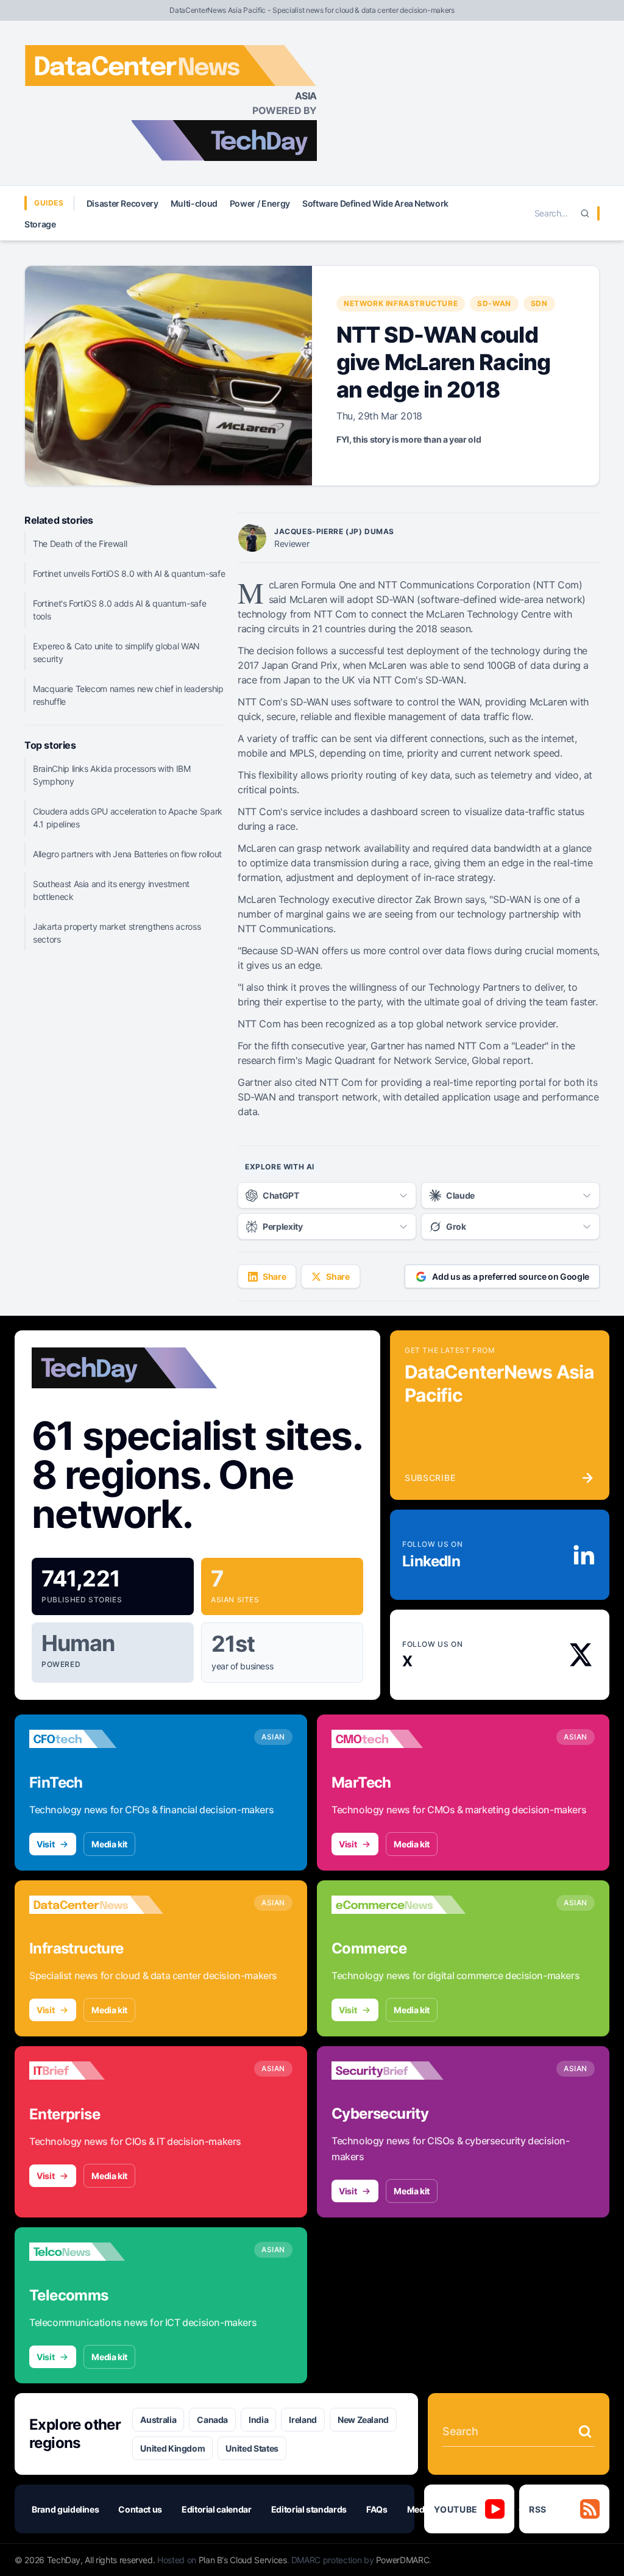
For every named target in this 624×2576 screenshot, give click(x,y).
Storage (40, 224)
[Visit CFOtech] (96, 1739)
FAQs (377, 2509)
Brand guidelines (65, 2509)
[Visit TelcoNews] (96, 2252)
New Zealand (363, 2420)
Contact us (140, 2509)
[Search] (585, 213)
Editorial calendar (217, 2509)
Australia (158, 2420)
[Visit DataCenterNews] (96, 1905)
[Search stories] (585, 2432)
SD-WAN (494, 303)
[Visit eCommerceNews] (399, 1905)
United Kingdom (172, 2448)
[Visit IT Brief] (96, 2071)
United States (252, 2448)
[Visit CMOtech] (399, 1739)
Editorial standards (309, 2509)
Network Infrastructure (401, 303)
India (258, 2420)
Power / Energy (260, 203)
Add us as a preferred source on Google (511, 1276)
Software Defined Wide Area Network (375, 203)
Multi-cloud (194, 203)
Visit (45, 1844)
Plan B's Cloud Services (243, 2560)
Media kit (109, 1844)
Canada (212, 2420)
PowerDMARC (403, 2560)
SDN (539, 303)
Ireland (303, 2420)
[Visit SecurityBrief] (399, 2071)
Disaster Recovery (122, 203)
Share (274, 1276)
